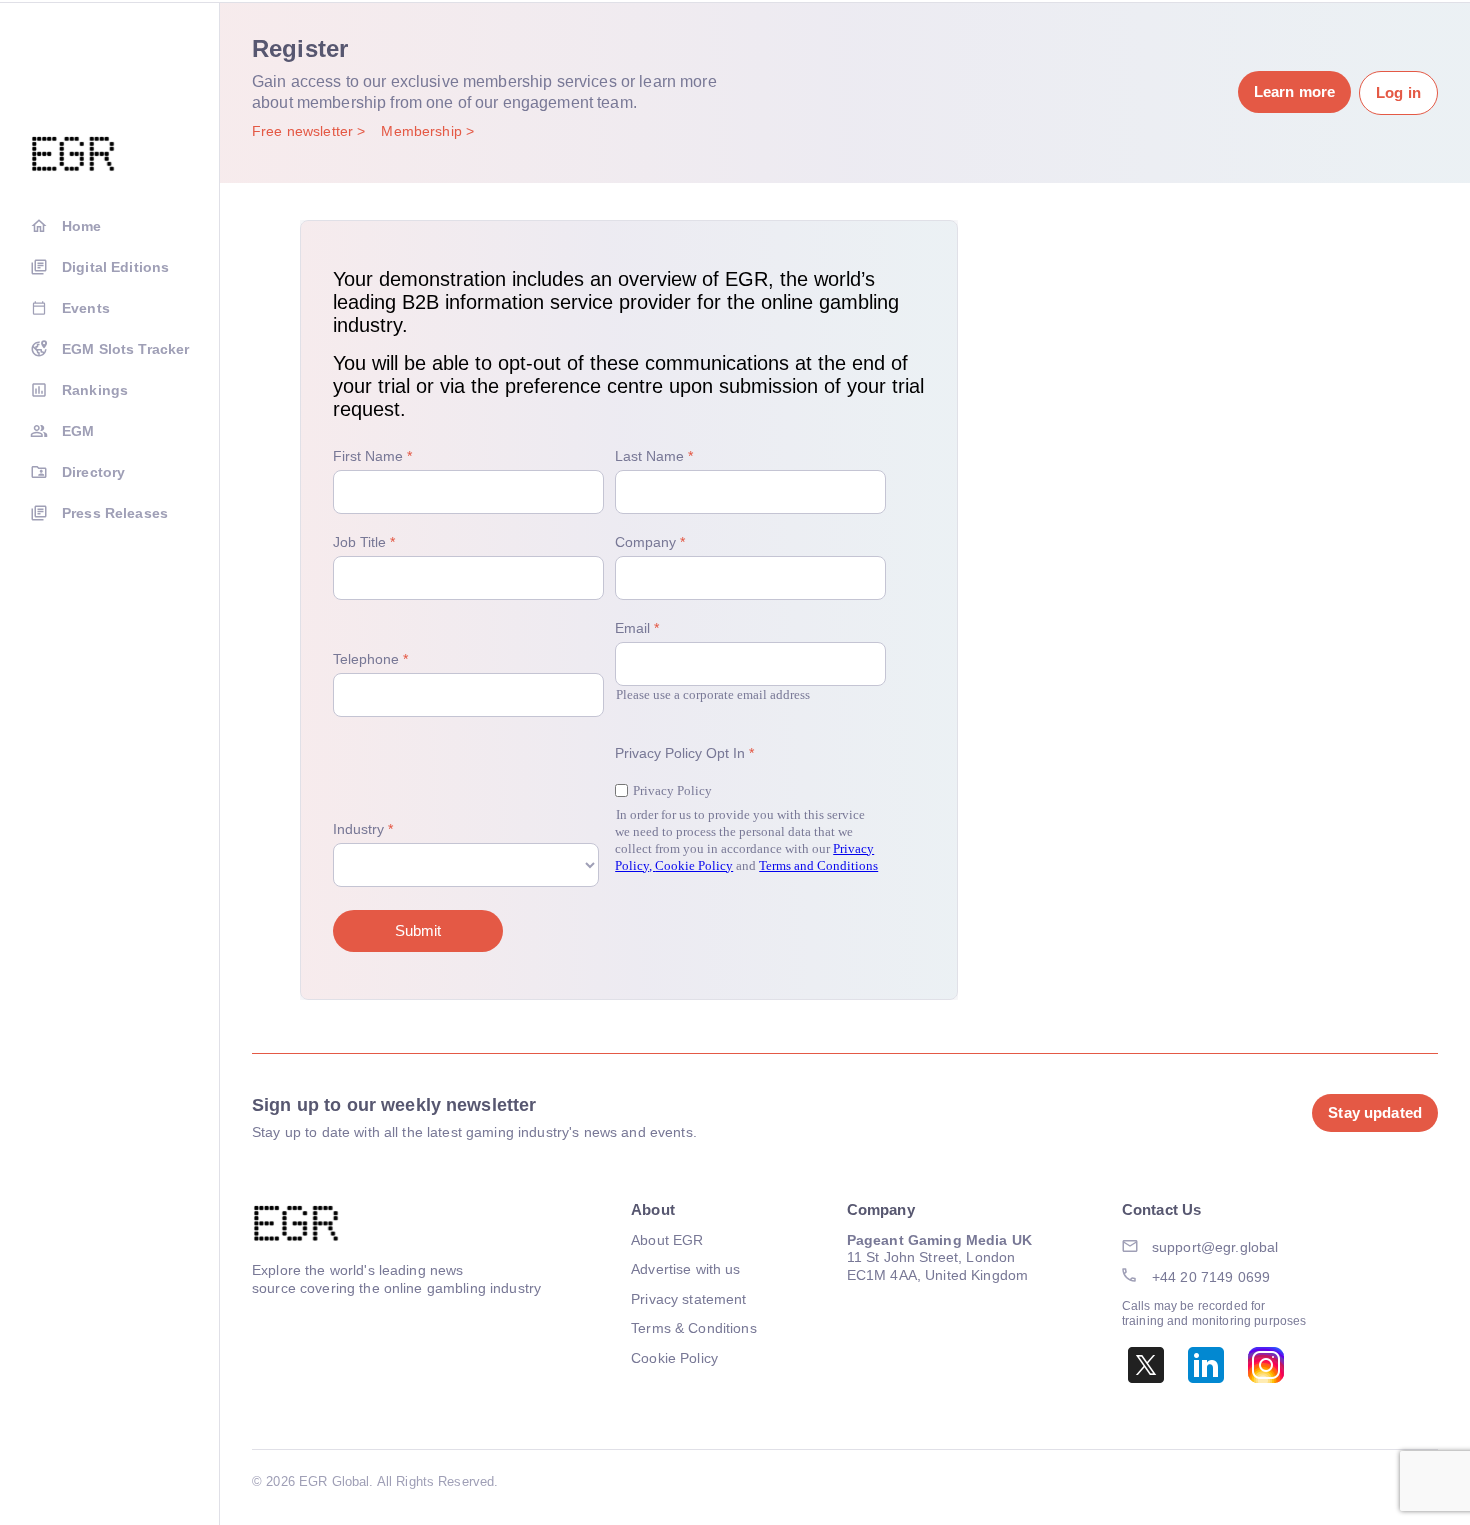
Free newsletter (304, 131)
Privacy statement (688, 1299)
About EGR (667, 1240)
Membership (423, 131)
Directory (93, 472)
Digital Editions (115, 267)
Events (86, 308)
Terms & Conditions (694, 1328)
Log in (1398, 92)
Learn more (1294, 91)
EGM (78, 431)
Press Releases (115, 513)
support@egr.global (1215, 1247)
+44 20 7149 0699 (1211, 1277)
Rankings (95, 390)
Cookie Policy (674, 1358)
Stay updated (1375, 1112)
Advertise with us (685, 1269)
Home (82, 226)
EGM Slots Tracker (125, 349)
